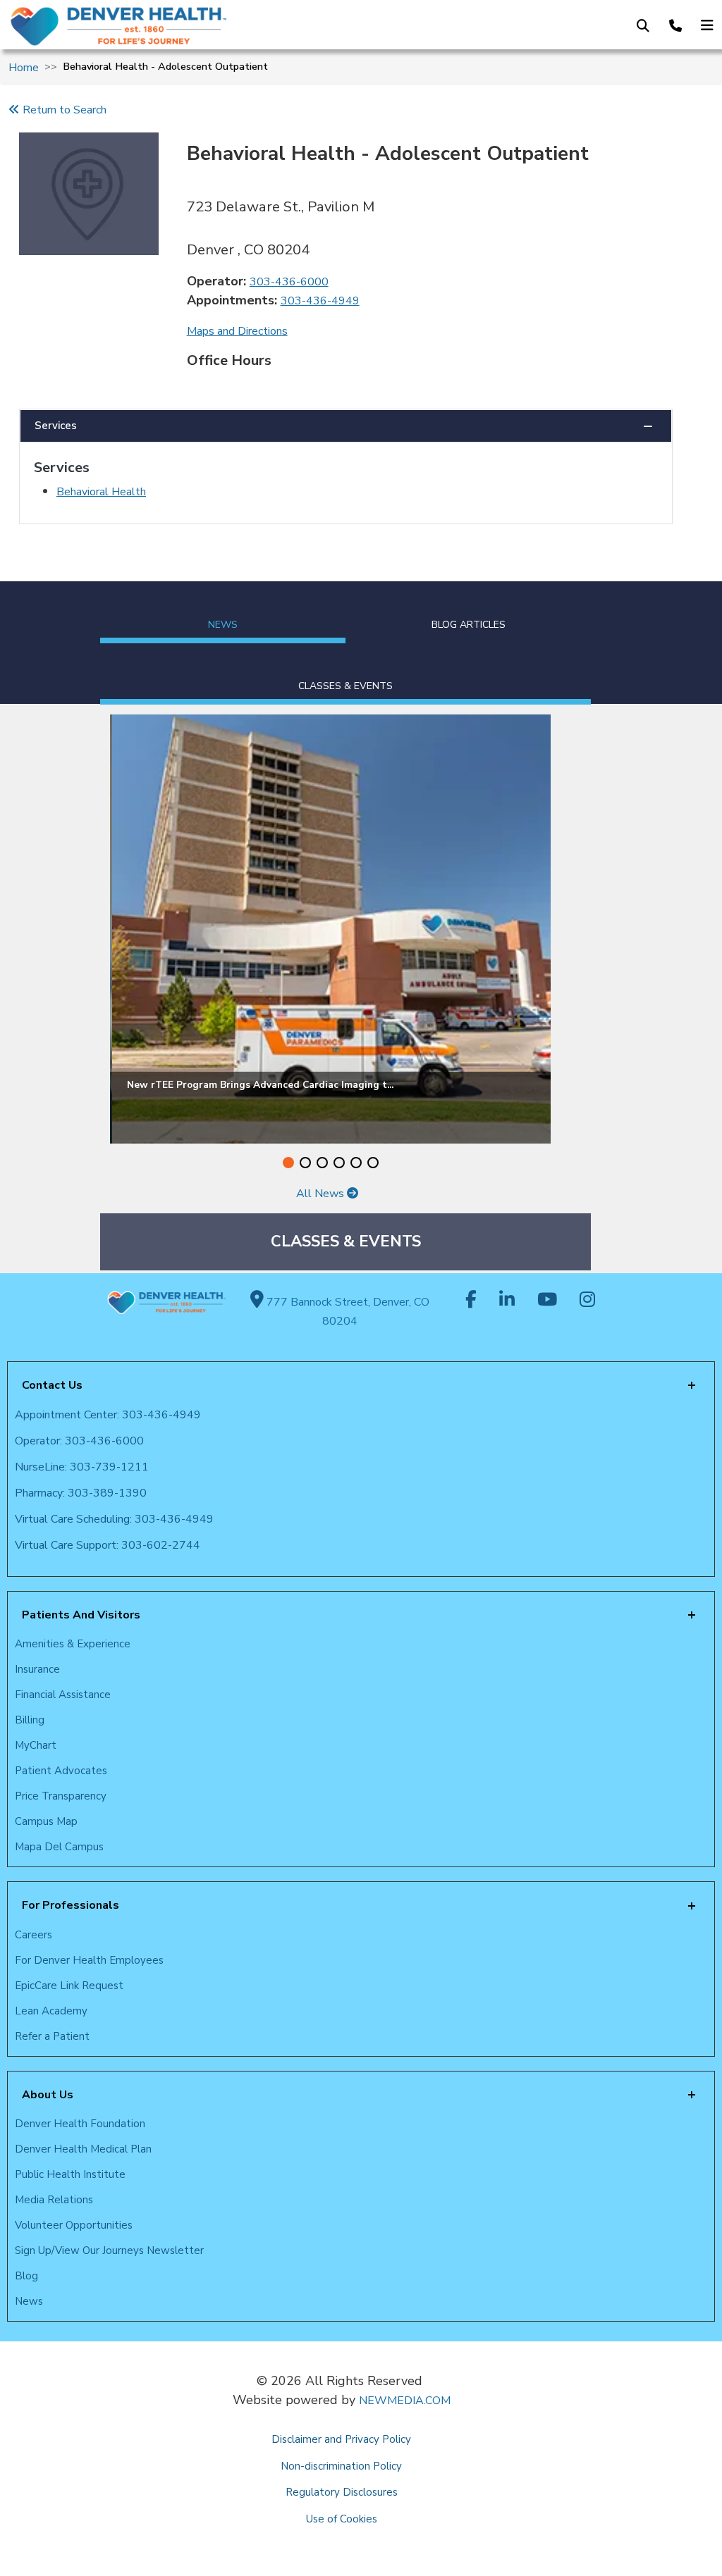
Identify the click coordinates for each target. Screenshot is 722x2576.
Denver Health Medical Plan (83, 2149)
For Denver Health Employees (89, 1960)
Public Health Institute (70, 2174)
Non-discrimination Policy (341, 2466)
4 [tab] (339, 1163)
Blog (26, 2276)
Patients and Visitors (81, 1615)
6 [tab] (373, 1163)
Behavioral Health (101, 492)
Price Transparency (61, 1796)
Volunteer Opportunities (74, 2225)
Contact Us (52, 1385)
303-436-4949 (320, 301)
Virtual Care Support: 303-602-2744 (108, 1545)
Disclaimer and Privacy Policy (341, 2439)
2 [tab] (305, 1163)
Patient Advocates (61, 1771)
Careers (33, 1935)
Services (56, 426)
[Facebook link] (471, 1301)
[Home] (167, 26)
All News (322, 1194)
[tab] (223, 612)
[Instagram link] (587, 1301)
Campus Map (46, 1821)
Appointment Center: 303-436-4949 (108, 1415)
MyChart (36, 1745)
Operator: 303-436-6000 (79, 1441)
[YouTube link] (547, 1301)
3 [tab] (322, 1163)
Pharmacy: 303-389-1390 (81, 1493)
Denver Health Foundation (80, 2124)
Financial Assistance (63, 1695)
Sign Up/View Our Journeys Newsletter (109, 2250)
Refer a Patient (52, 2036)
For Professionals (71, 1905)
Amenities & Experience (73, 1644)
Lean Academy (51, 2011)
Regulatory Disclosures (342, 2492)
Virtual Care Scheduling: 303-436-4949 (114, 1519)
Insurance (37, 1669)
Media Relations (54, 2200)
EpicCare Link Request (69, 1986)
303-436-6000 (289, 282)
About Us (48, 2095)
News (29, 2301)
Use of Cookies (342, 2519)
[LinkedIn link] (507, 1301)
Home (24, 68)
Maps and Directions (237, 331)
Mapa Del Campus (59, 1847)
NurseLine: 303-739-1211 (82, 1467)
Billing (30, 1720)
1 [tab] (288, 1163)
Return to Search (63, 110)
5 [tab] (356, 1163)
